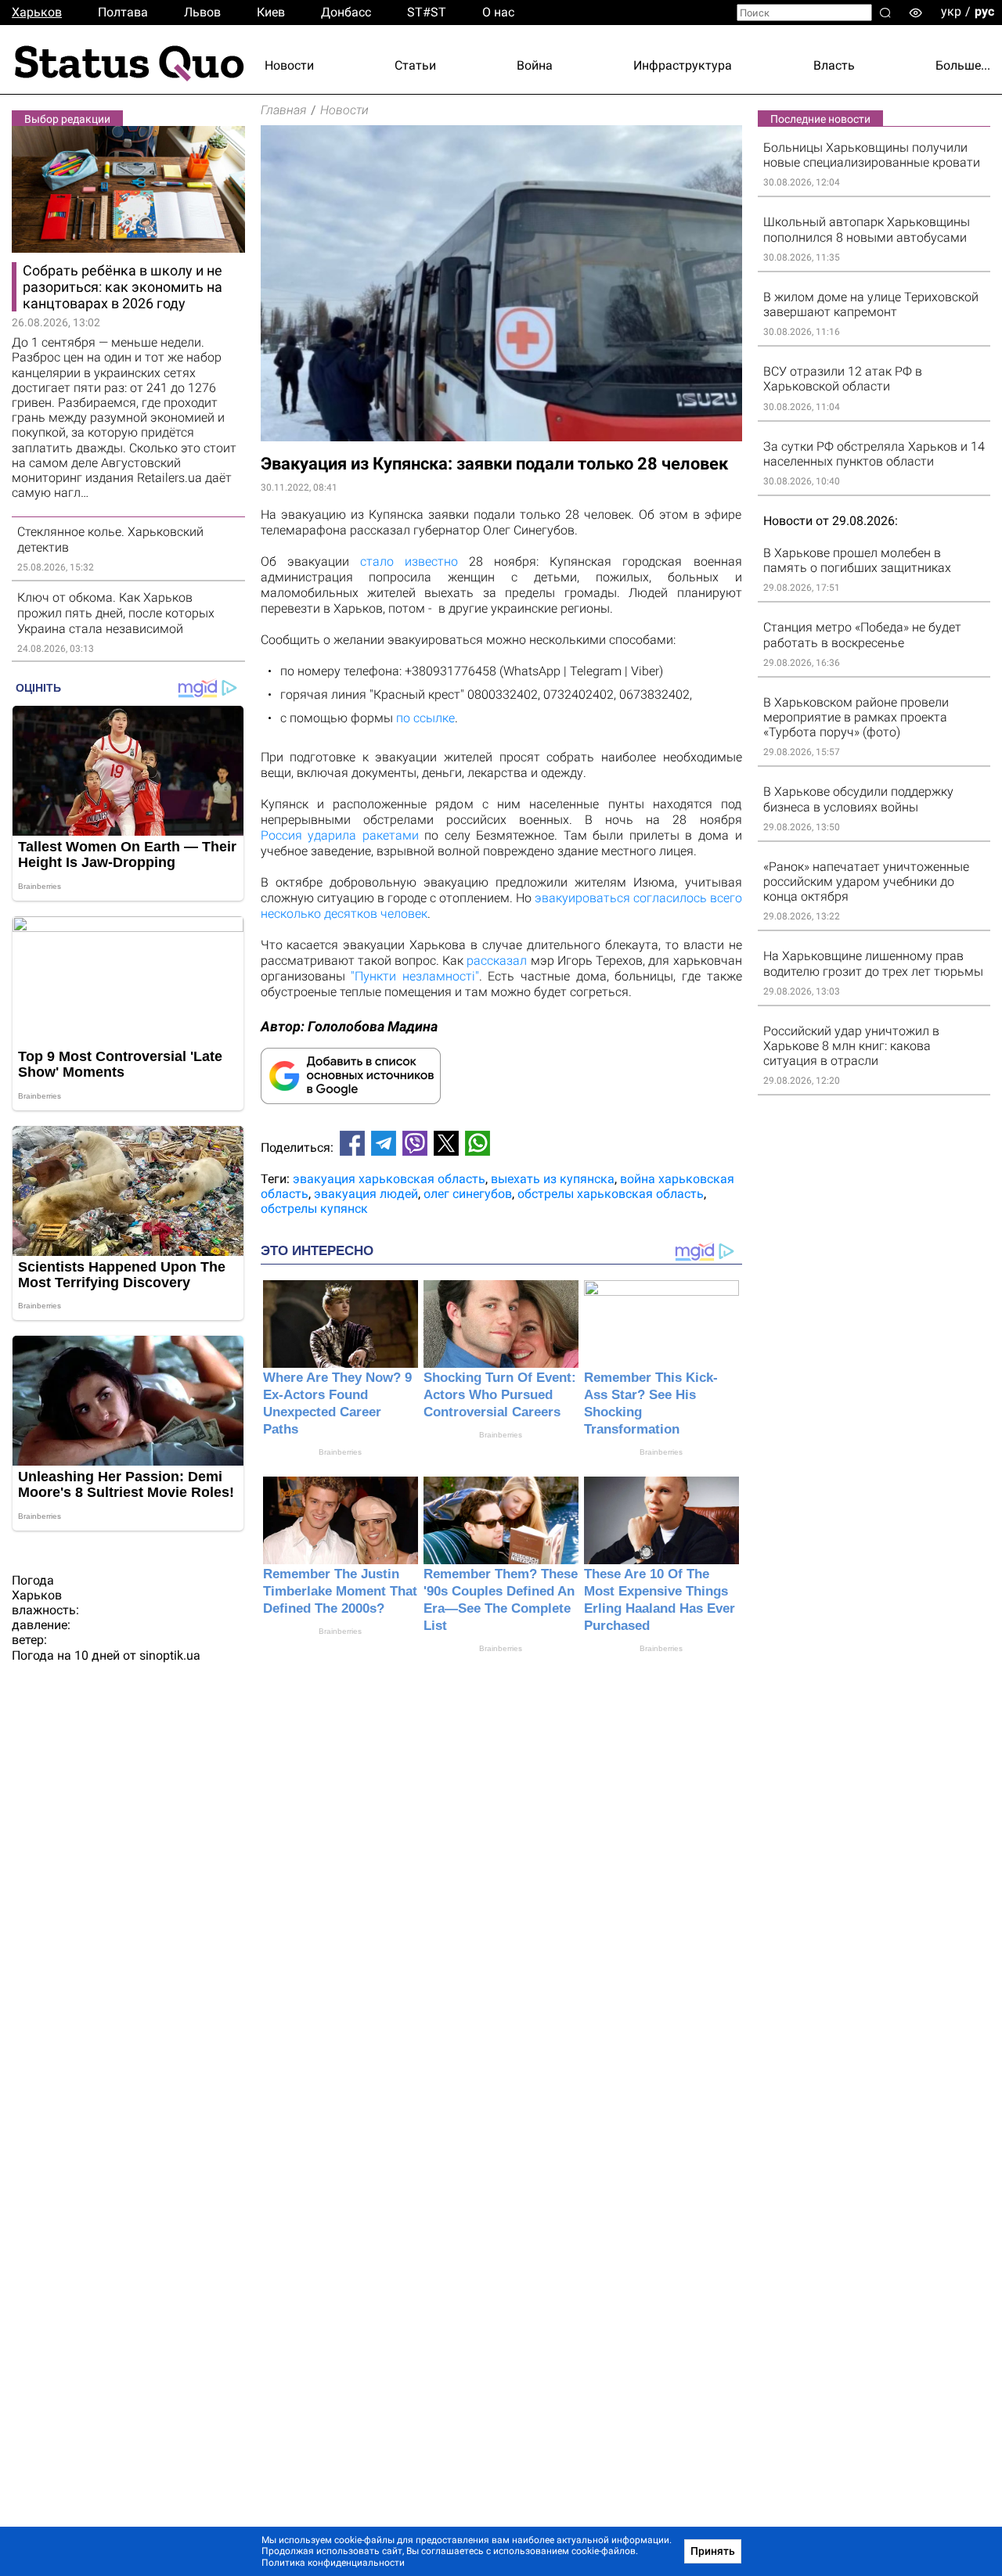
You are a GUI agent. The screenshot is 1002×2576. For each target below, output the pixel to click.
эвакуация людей (366, 1194)
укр (951, 11)
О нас (498, 12)
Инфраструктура (683, 65)
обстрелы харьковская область (611, 1194)
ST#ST (427, 12)
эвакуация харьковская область (389, 1179)
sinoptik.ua (170, 1655)
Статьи (415, 65)
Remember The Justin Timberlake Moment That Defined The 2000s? (340, 1591)
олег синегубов (468, 1194)
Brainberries (340, 1452)
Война (535, 65)
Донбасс (346, 12)
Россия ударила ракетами (340, 835)
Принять (713, 2551)
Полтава (123, 12)
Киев (271, 12)
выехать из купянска (553, 1179)
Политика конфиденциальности (333, 2563)
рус (984, 11)
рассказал (497, 961)
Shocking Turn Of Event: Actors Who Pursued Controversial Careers (500, 1395)
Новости (289, 65)
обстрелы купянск (314, 1209)
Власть (834, 65)
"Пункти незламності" (415, 976)
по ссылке (425, 718)
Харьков (37, 12)
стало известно (404, 561)
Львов (202, 12)
